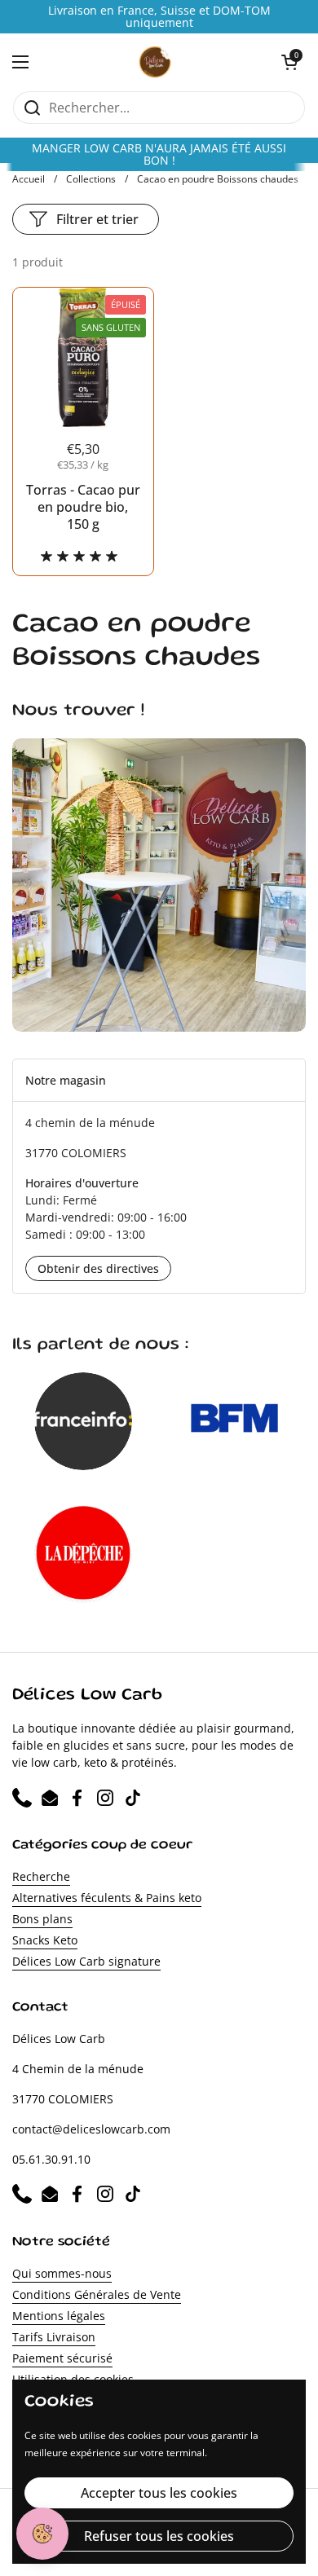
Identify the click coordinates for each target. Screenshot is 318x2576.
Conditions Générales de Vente (97, 2294)
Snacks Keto (45, 1940)
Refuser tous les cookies (159, 2536)
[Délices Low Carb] (155, 62)
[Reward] (42, 2534)
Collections (91, 179)
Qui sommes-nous (62, 2273)
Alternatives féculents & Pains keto (107, 1898)
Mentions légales (59, 2316)
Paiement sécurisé (62, 2358)
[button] (289, 62)
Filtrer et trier (97, 219)
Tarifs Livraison (54, 2337)
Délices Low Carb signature (86, 1961)
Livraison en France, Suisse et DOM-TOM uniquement (159, 17)
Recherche (41, 1876)
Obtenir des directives (98, 1268)
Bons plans (42, 1919)
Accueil (29, 179)
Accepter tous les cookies (159, 2493)
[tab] (159, 1080)
